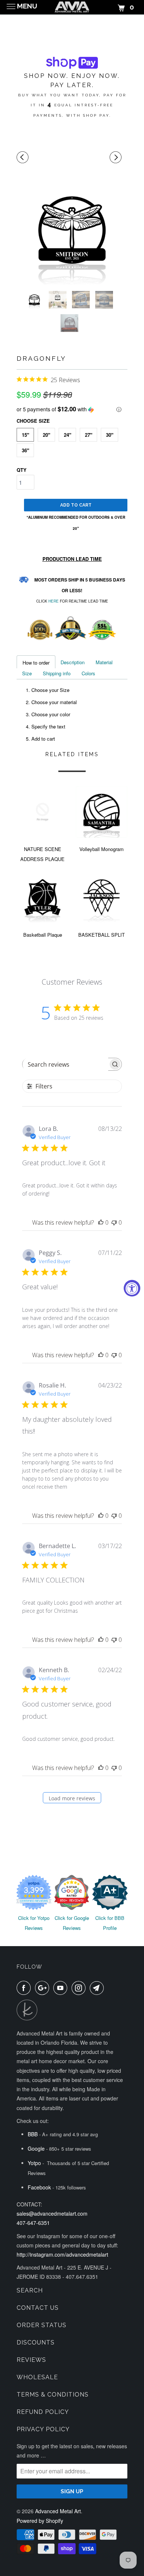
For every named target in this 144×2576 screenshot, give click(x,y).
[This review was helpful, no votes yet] (101, 1222)
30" (110, 435)
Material (104, 662)
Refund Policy (43, 2412)
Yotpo (34, 2163)
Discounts (36, 2342)
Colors (88, 673)
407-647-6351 (33, 2223)
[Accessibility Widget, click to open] (132, 1288)
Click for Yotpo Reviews (34, 1923)
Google (36, 2148)
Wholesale (37, 2377)
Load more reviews (72, 1798)
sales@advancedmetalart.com (52, 2213)
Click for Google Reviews (72, 1923)
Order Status (42, 2325)
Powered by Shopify (40, 2521)
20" (47, 435)
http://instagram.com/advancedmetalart (62, 2254)
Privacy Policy (43, 2429)
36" (25, 450)
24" (68, 435)
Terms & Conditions (53, 2395)
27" (89, 435)
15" (25, 435)
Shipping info (57, 673)
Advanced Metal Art (58, 2511)
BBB (33, 2134)
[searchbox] (65, 1064)
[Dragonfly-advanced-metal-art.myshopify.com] (72, 230)
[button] (72, 409)
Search (30, 2290)
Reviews (31, 2360)
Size (27, 673)
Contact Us (38, 2308)
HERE (54, 601)
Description (73, 662)
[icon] (24, 157)
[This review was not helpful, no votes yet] (114, 1222)
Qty (22, 470)
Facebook (39, 2187)
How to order (36, 663)
